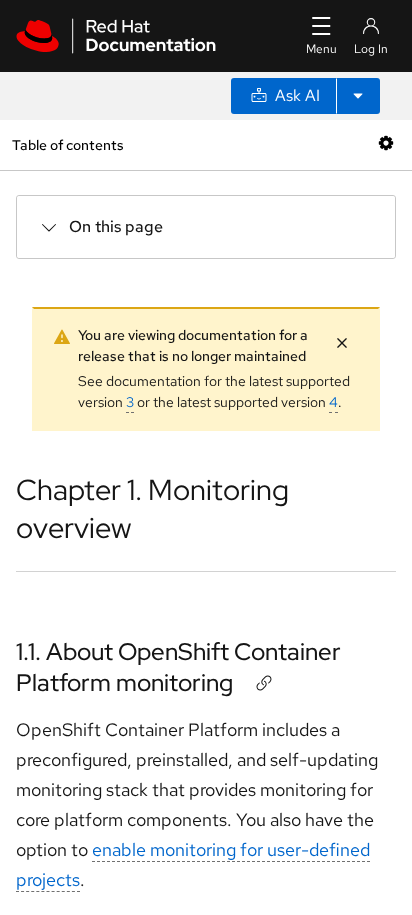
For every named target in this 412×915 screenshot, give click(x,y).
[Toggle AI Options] (358, 96)
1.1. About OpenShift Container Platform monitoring (178, 667)
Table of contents (67, 144)
